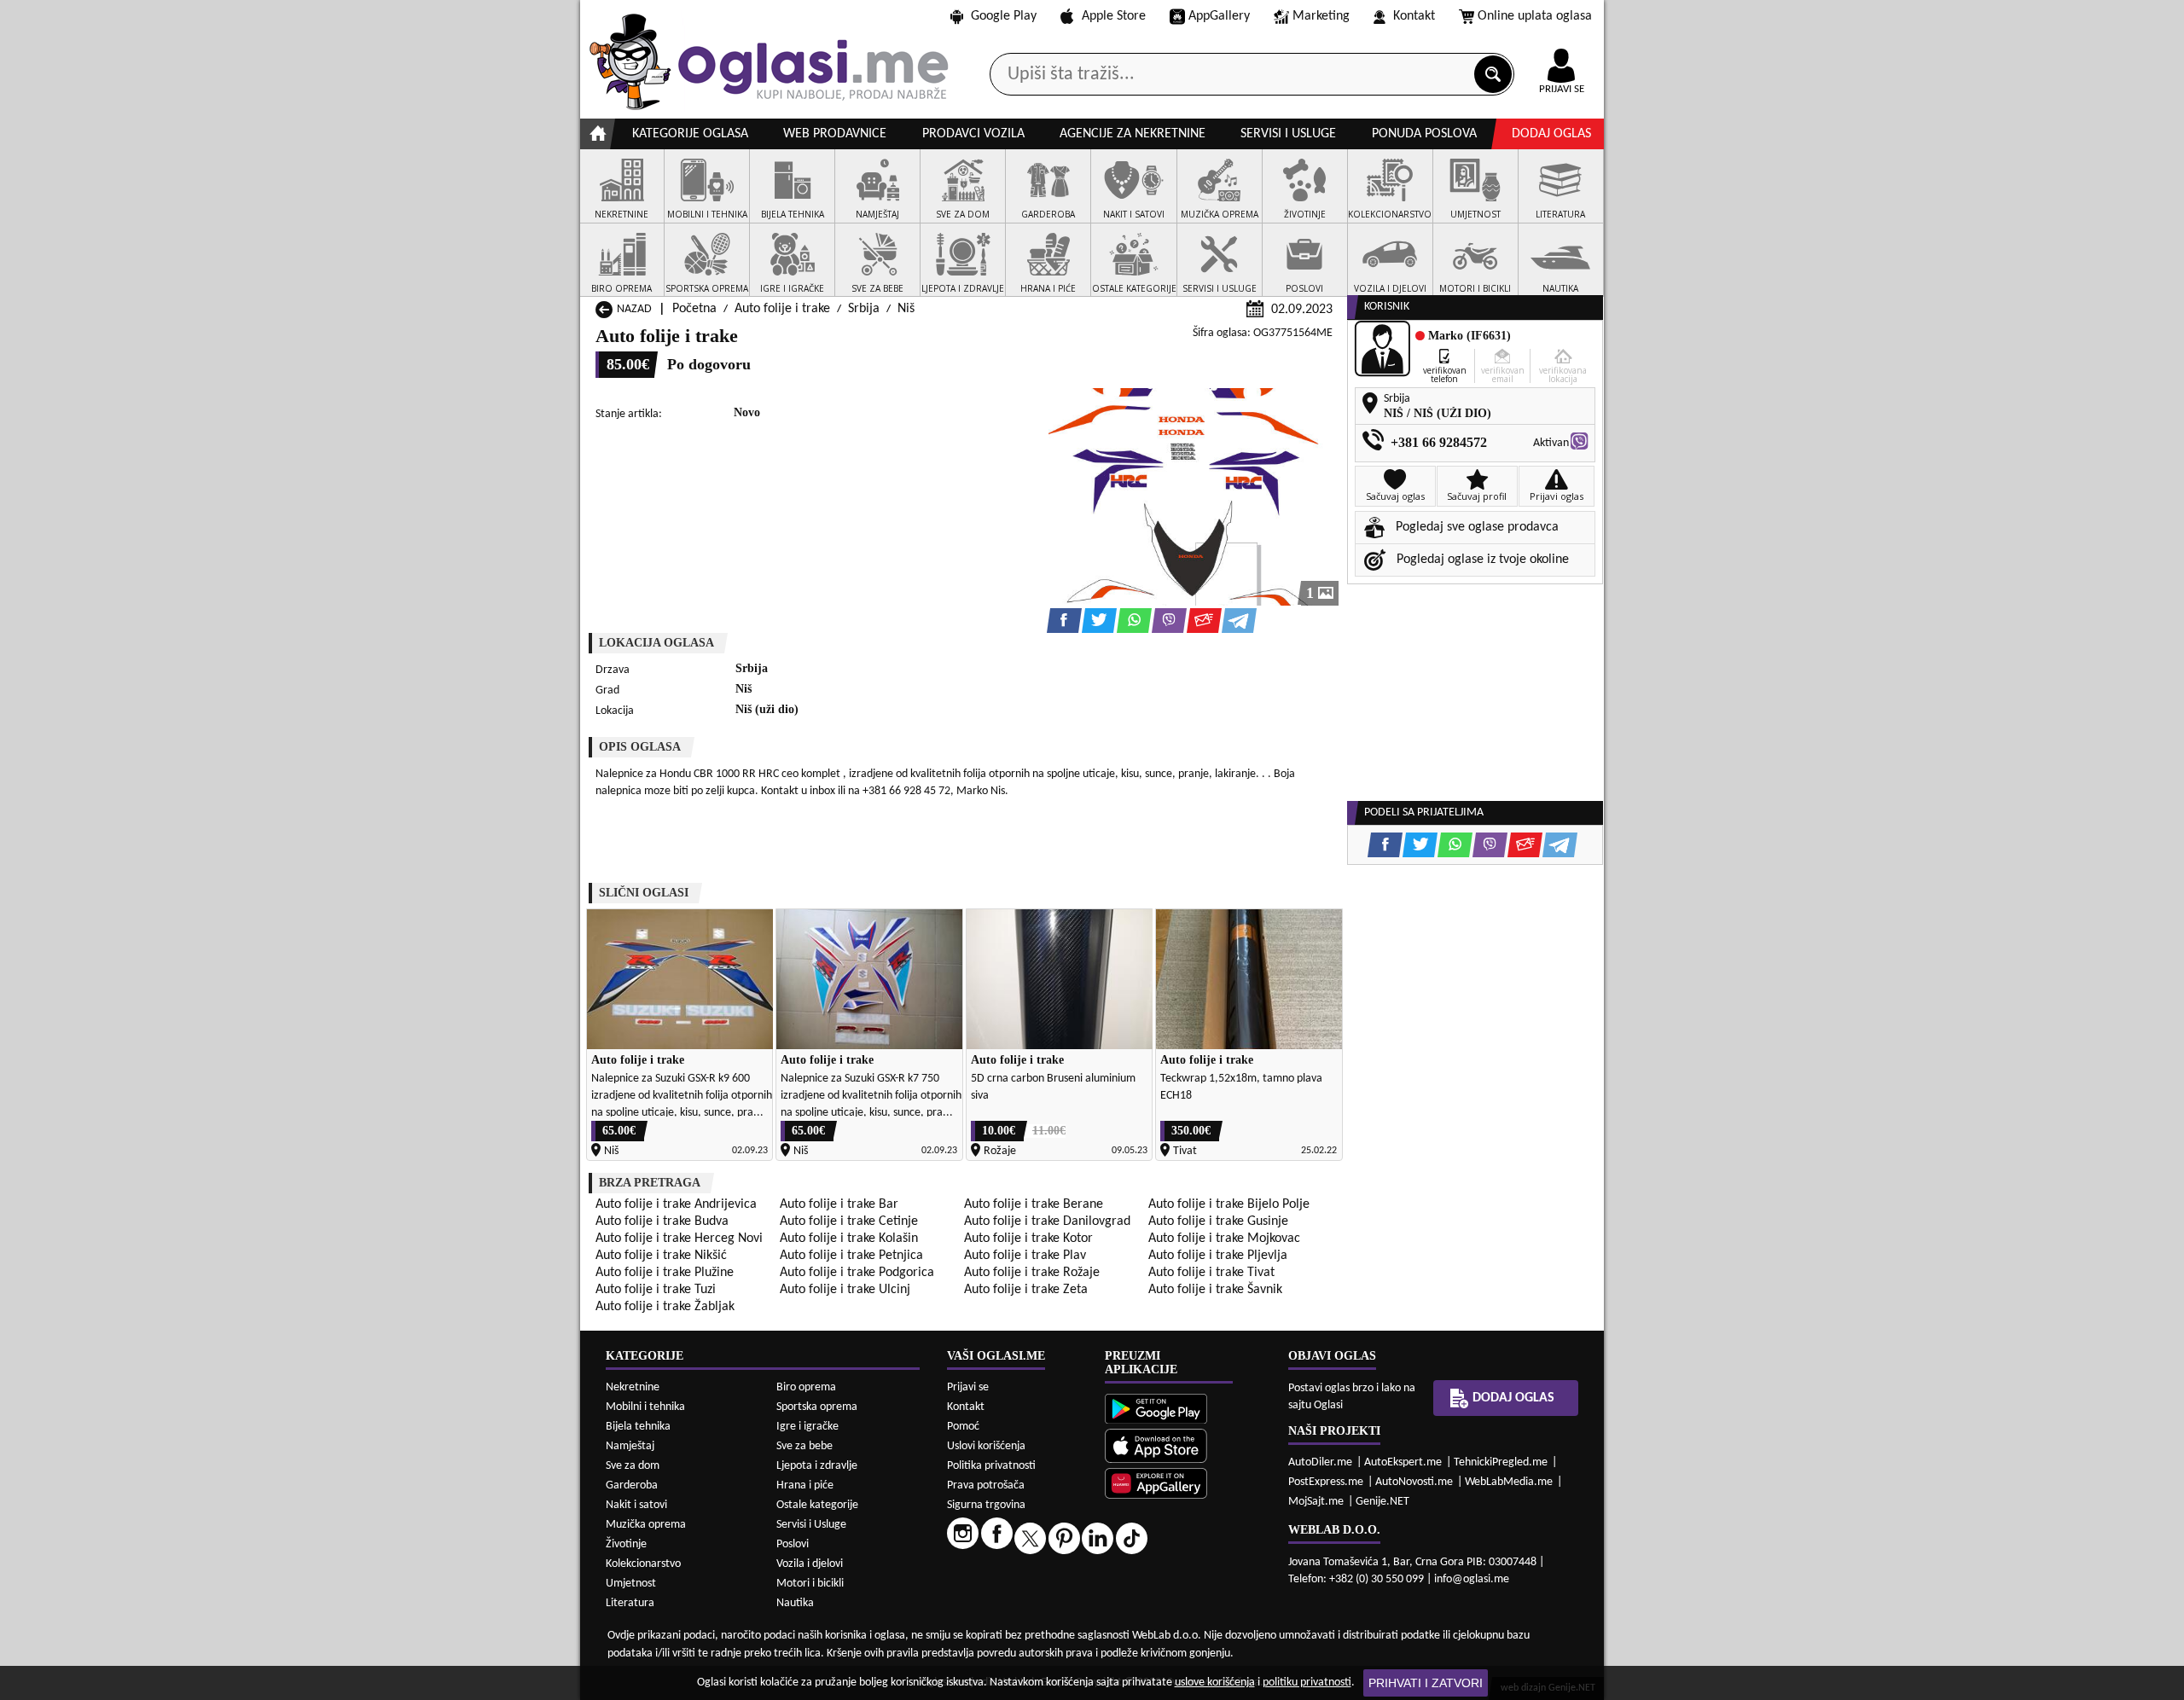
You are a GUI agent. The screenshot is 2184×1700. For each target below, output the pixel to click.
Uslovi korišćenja (986, 1446)
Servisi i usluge (1288, 134)
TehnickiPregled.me (1501, 1462)
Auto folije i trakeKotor (1028, 1239)
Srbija (864, 309)
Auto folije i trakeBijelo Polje (1229, 1204)
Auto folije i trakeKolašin (849, 1239)
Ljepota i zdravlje (817, 1466)
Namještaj (630, 1446)
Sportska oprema (817, 1407)
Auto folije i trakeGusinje (1218, 1221)
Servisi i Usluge (811, 1525)
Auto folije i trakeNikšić (661, 1256)
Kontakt (1414, 16)
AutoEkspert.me (1403, 1462)
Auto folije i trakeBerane (1034, 1204)
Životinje (626, 1544)
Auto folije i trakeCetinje (849, 1221)
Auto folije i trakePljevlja (1218, 1256)
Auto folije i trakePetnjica (851, 1256)
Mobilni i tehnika (645, 1407)
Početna (694, 309)
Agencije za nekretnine (1133, 134)
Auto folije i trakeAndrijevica (676, 1204)
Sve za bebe (804, 1446)
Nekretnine (633, 1387)
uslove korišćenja (1215, 1683)
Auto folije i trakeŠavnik (1215, 1290)
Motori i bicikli (810, 1584)
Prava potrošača (986, 1485)
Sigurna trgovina (986, 1505)
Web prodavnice (835, 134)
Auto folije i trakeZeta (1026, 1290)
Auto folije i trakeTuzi (656, 1290)
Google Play (1004, 16)
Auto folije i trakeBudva (662, 1221)
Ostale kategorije (817, 1505)
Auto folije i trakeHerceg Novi (679, 1239)
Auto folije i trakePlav (1025, 1256)
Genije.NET (1382, 1502)
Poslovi (793, 1544)
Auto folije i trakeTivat (1211, 1273)
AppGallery (1219, 16)
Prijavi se (968, 1387)
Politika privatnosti (991, 1466)
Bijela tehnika (638, 1427)
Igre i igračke (807, 1427)
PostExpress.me (1326, 1482)
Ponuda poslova (1424, 134)
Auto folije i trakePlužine (665, 1273)
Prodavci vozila (973, 134)
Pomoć (963, 1427)
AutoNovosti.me (1414, 1482)
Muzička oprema (646, 1525)
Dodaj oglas (1551, 134)
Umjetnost (631, 1584)
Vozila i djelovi (810, 1564)
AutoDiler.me (1320, 1462)
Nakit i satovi (636, 1505)
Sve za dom (633, 1466)
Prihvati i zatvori (1426, 1683)
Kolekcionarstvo (643, 1564)
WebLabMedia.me (1509, 1482)
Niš (906, 309)
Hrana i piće (805, 1485)
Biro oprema (806, 1387)
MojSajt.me (1316, 1502)
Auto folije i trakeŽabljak (665, 1307)
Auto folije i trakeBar (839, 1204)
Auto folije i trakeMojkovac (1224, 1239)
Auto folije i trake (782, 309)
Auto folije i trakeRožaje (1032, 1273)
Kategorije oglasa (690, 134)
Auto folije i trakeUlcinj (845, 1290)
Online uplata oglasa (1535, 16)
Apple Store (1114, 16)
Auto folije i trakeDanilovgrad (1047, 1221)
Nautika (795, 1603)
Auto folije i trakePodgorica (857, 1273)
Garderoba (632, 1485)
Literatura (630, 1603)
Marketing (1321, 16)
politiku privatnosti (1307, 1683)
